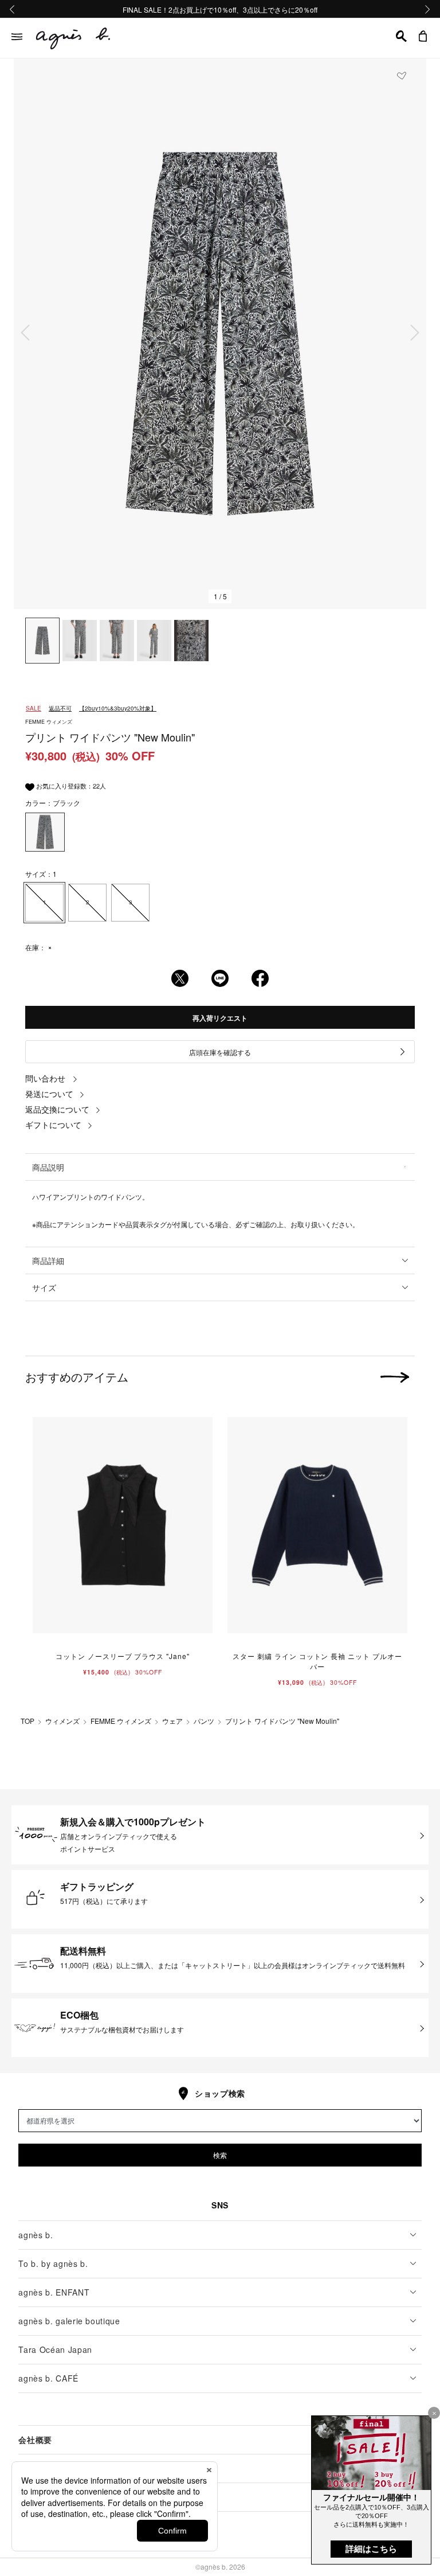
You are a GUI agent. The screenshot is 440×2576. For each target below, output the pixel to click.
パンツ (204, 1721)
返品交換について (57, 1109)
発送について (49, 1094)
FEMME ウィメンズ (121, 1721)
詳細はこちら (371, 2549)
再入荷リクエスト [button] (220, 1018)
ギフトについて (53, 1125)
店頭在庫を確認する (220, 1052)
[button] (401, 36)
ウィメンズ (62, 1721)
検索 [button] (220, 2155)
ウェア (172, 1721)
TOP (27, 1721)
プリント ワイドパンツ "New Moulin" (282, 1721)
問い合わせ (45, 1078)
